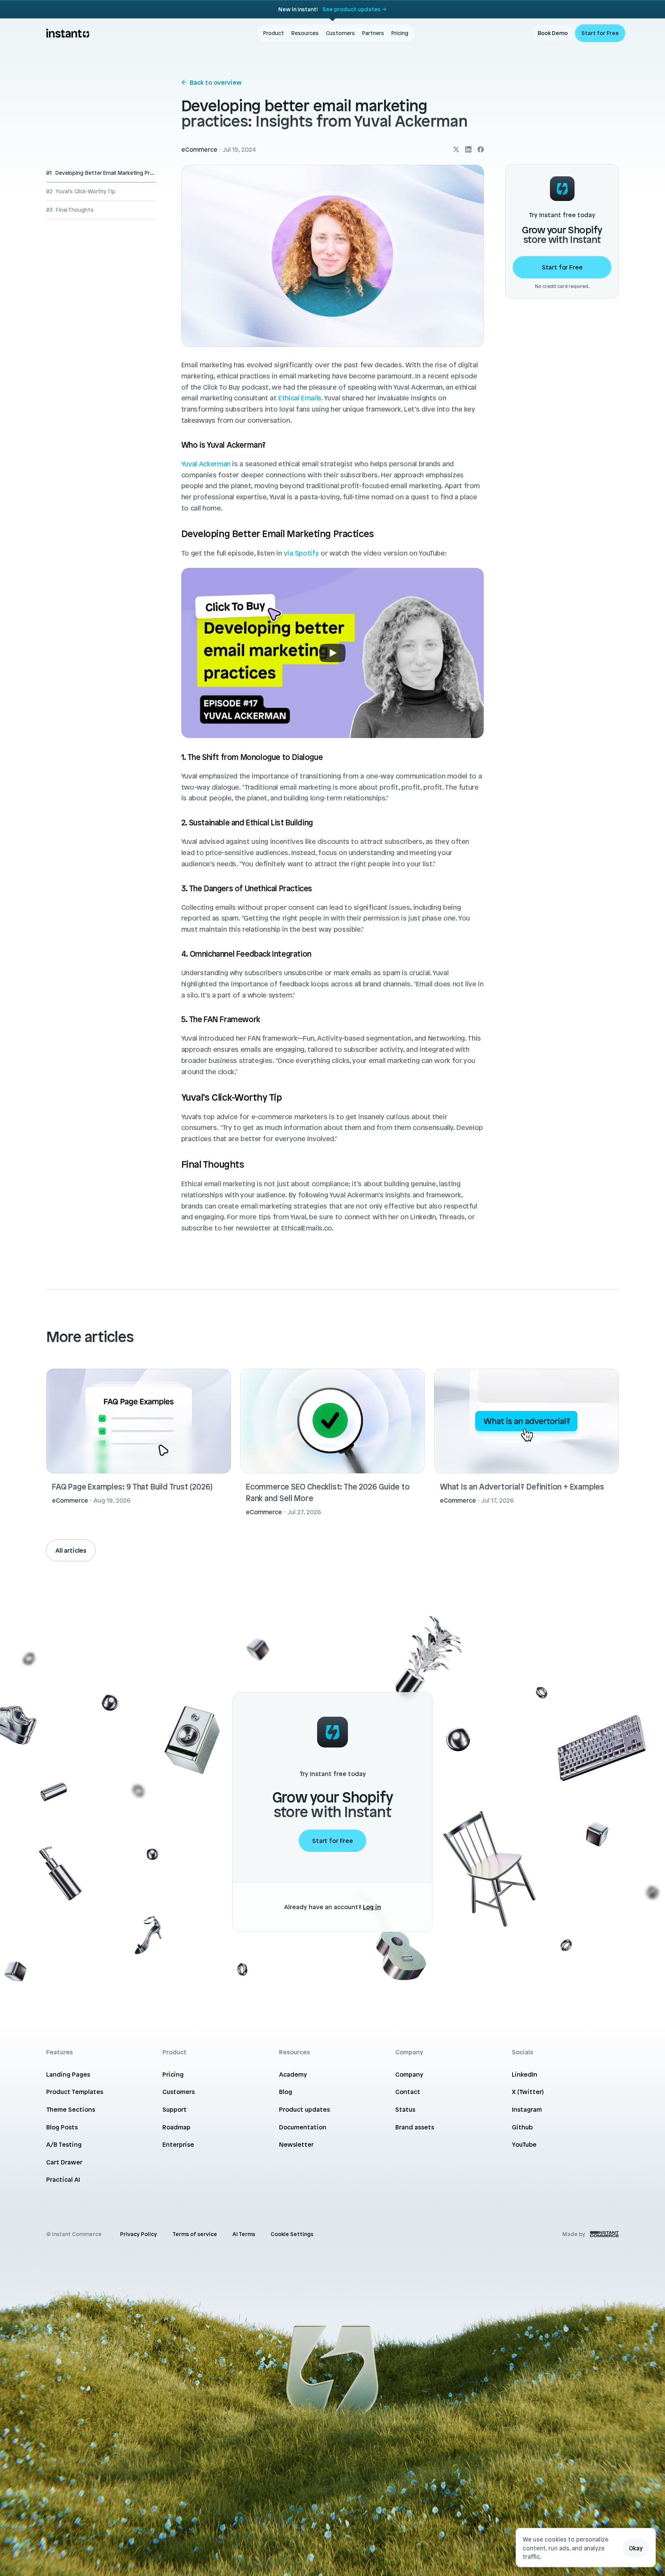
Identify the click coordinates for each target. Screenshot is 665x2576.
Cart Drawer (64, 2162)
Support (175, 2109)
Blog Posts (62, 2127)
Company (409, 2074)
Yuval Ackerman (206, 464)
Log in (372, 1907)
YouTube (524, 2144)
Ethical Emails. (301, 398)
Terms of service (195, 2234)
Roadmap (176, 2127)
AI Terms (244, 2234)
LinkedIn (525, 2074)
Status (405, 2109)
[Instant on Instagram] (456, 149)
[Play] (332, 653)
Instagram (527, 2109)
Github (522, 2127)
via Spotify (301, 553)
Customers (179, 2092)
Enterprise (178, 2144)
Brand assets (415, 2127)
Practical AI (63, 2179)
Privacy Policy (139, 2234)
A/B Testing (64, 2144)
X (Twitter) (528, 2092)
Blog (286, 2092)
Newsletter (296, 2144)
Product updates (304, 2109)
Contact (408, 2092)
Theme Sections (71, 2109)
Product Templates (75, 2092)
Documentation (303, 2127)
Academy (293, 2074)
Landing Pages (68, 2074)
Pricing (173, 2074)
